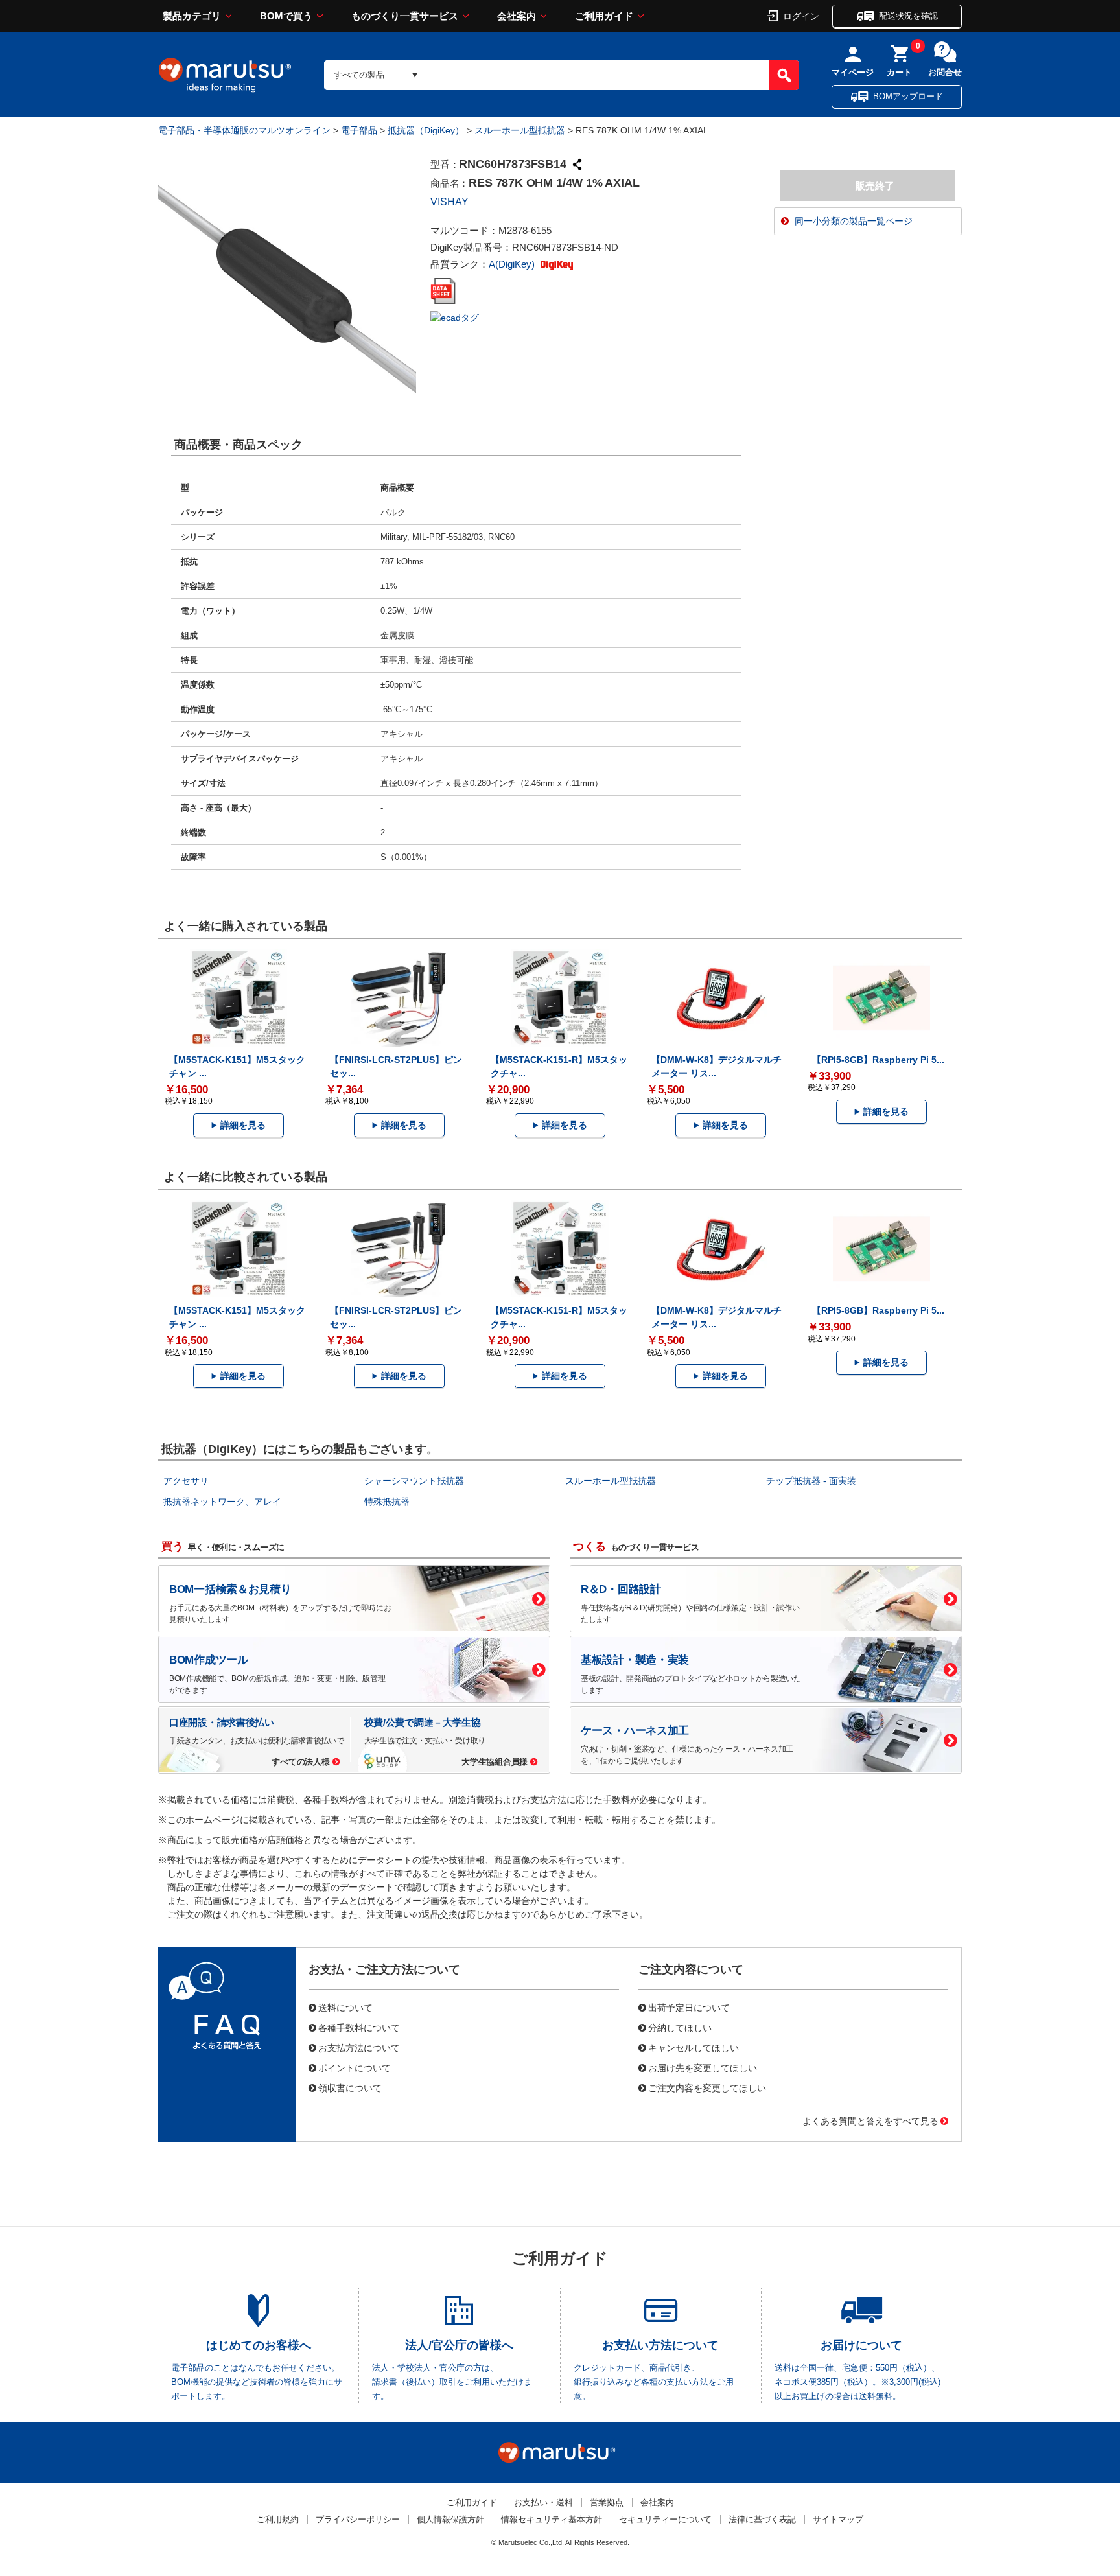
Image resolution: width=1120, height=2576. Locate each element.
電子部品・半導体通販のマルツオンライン (244, 130)
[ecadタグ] (455, 317)
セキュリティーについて (665, 2519)
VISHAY (449, 202)
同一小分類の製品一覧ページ (854, 221)
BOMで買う (286, 16)
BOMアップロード (908, 96)
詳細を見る (243, 1125)
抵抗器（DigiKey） (426, 130)
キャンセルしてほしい (694, 2047)
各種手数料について (359, 2027)
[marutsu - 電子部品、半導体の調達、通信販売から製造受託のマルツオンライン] (225, 75)
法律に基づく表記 (762, 2519)
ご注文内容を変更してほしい (707, 2087)
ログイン (801, 16)
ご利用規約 (278, 2519)
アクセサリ (186, 1481)
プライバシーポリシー (358, 2519)
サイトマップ (838, 2519)
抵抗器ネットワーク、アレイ (222, 1502)
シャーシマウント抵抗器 (414, 1481)
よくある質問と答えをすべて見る (870, 2120)
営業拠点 (607, 2502)
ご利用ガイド (604, 16)
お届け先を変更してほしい (703, 2067)
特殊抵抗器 (387, 1502)
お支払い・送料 (543, 2502)
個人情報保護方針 (450, 2519)
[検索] (784, 75)
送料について (345, 2007)
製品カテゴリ (192, 16)
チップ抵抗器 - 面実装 (811, 1481)
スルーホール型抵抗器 (520, 130)
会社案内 (517, 16)
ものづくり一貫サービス (405, 16)
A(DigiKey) (513, 264)
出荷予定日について (689, 2007)
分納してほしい (680, 2027)
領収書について (350, 2087)
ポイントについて (355, 2067)
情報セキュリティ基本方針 (552, 2519)
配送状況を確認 (908, 16)
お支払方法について (359, 2047)
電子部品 (359, 130)
